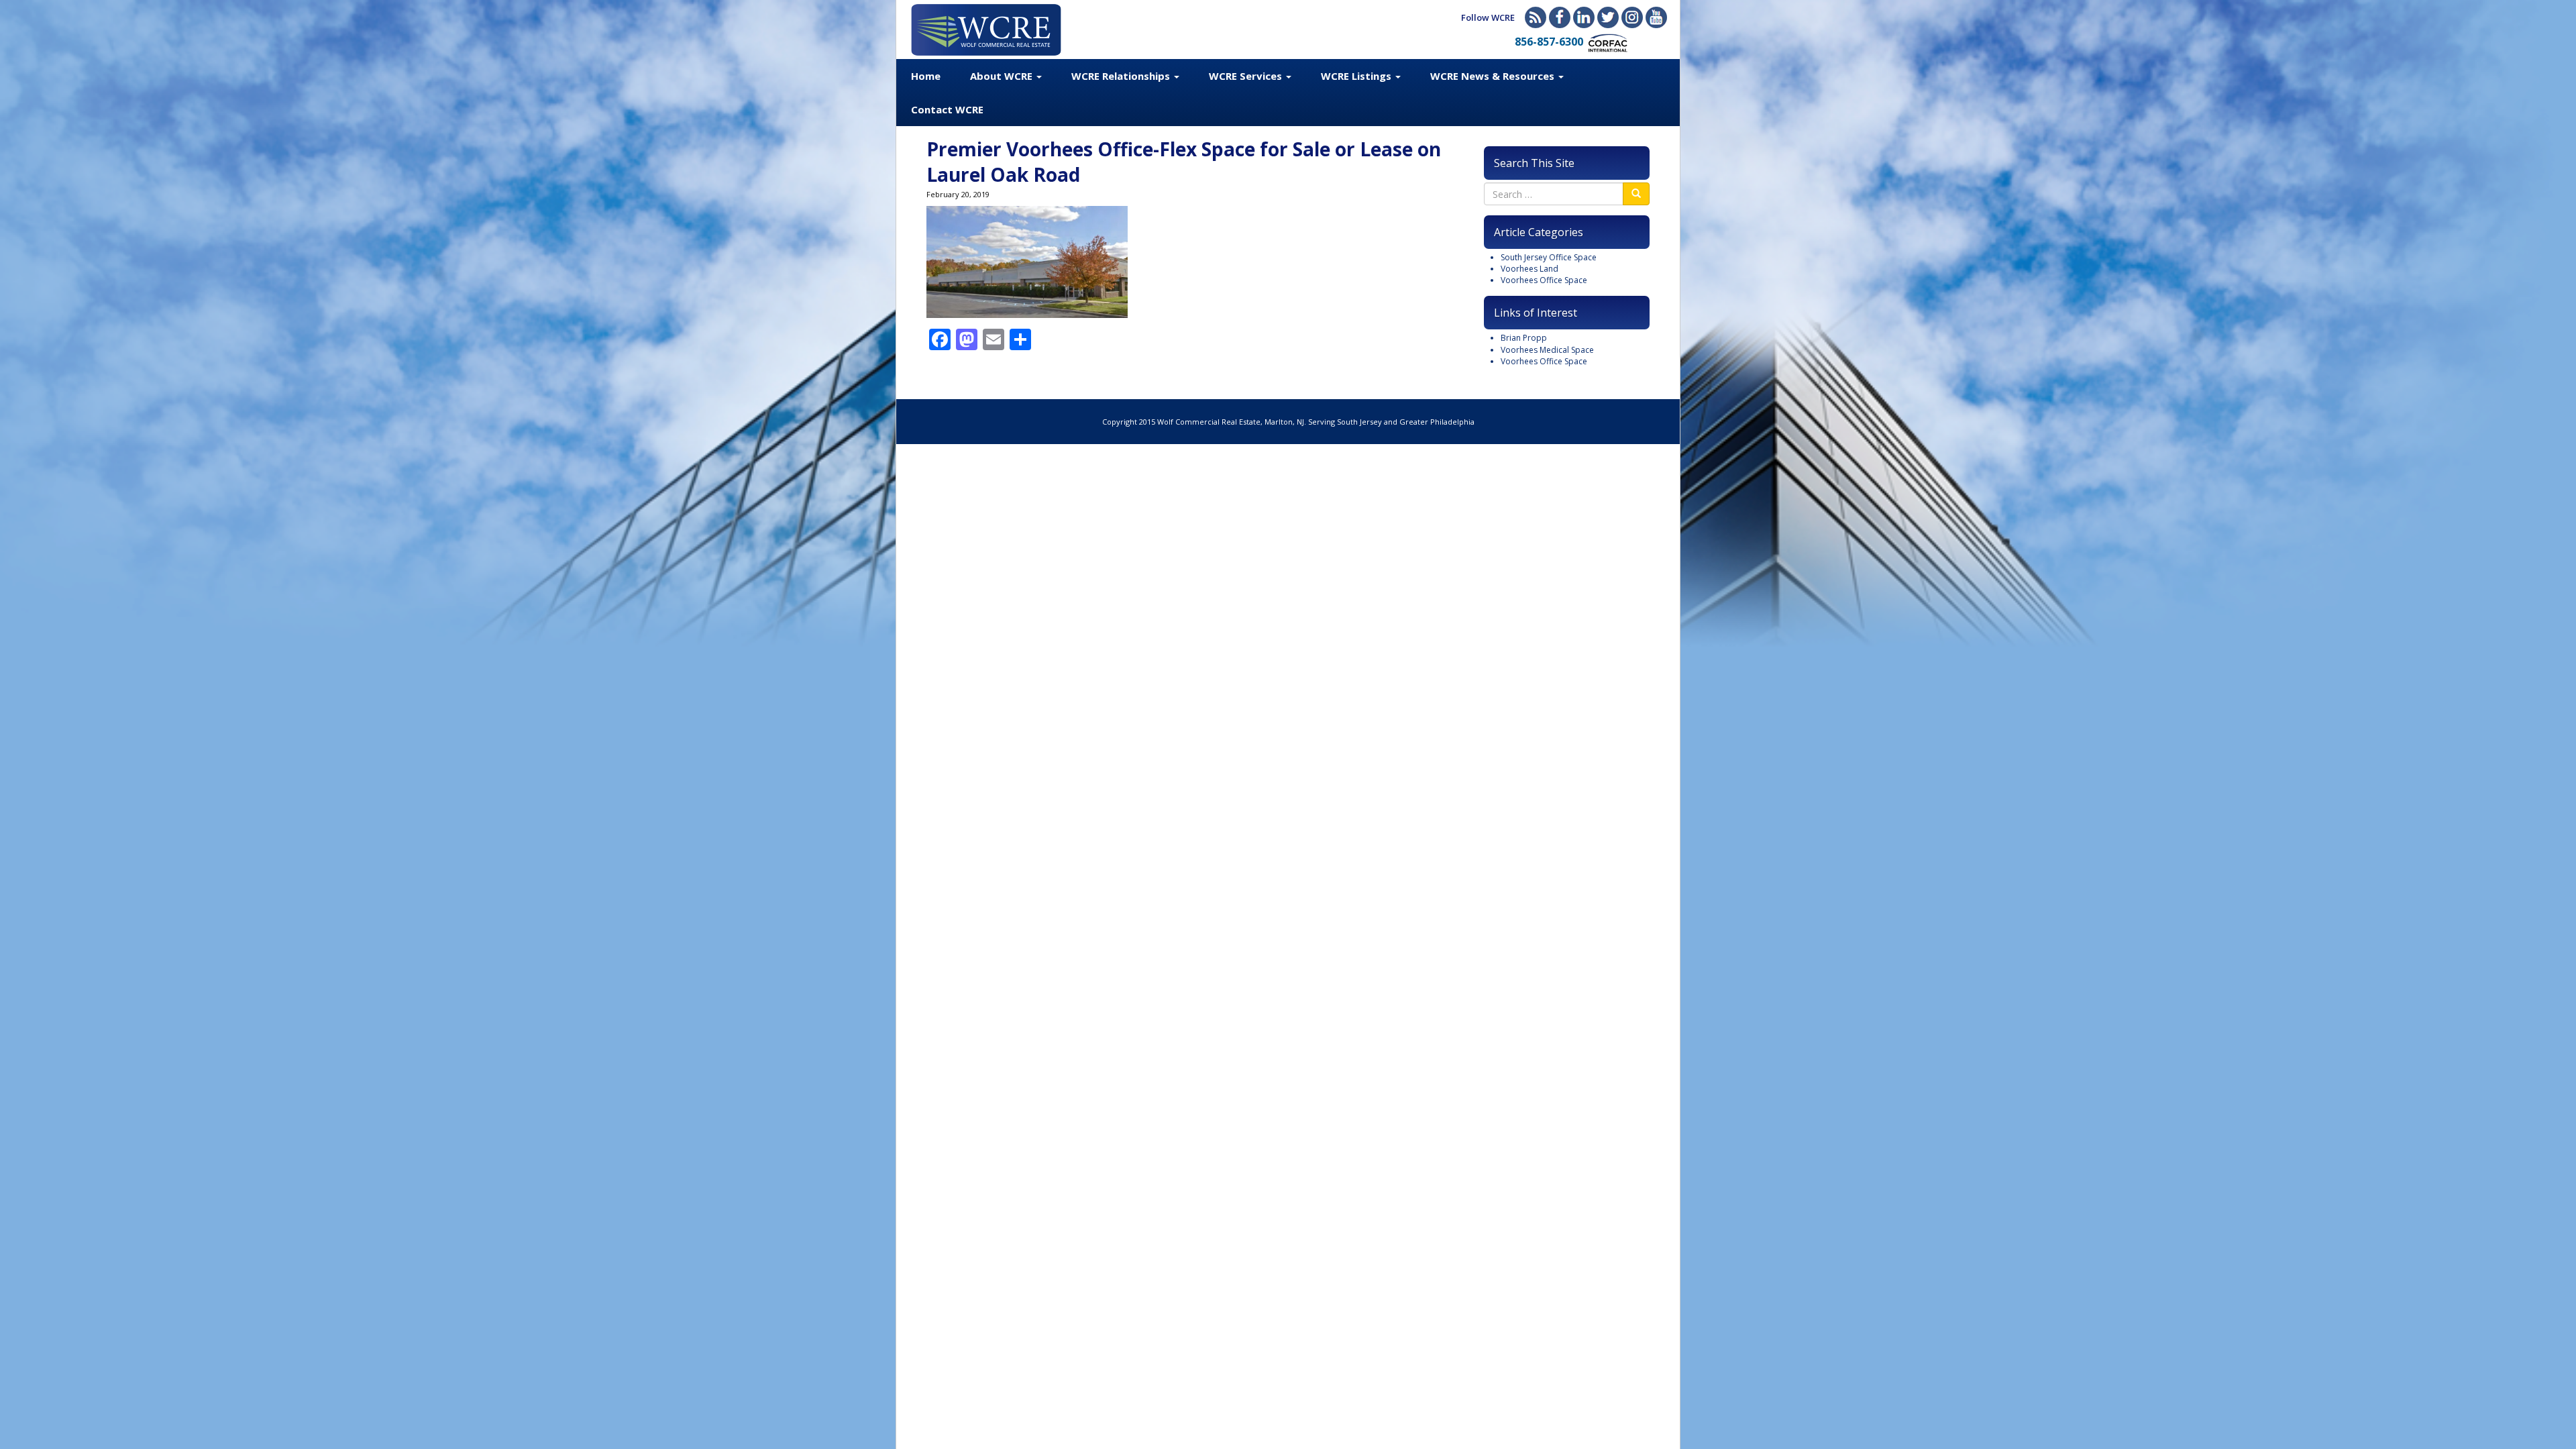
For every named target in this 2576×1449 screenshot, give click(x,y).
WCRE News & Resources (1494, 76)
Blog (1536, 17)
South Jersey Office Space (1549, 257)
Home (926, 76)
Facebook (1560, 17)
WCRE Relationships (1122, 76)
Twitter (1608, 17)
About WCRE (1003, 76)
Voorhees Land (1529, 269)
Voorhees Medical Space (1547, 350)
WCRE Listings (1357, 76)
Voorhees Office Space (1544, 280)
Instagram (1632, 17)
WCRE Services (1247, 76)
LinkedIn (1584, 17)
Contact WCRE (947, 109)
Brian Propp (1524, 338)
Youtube (1656, 17)
